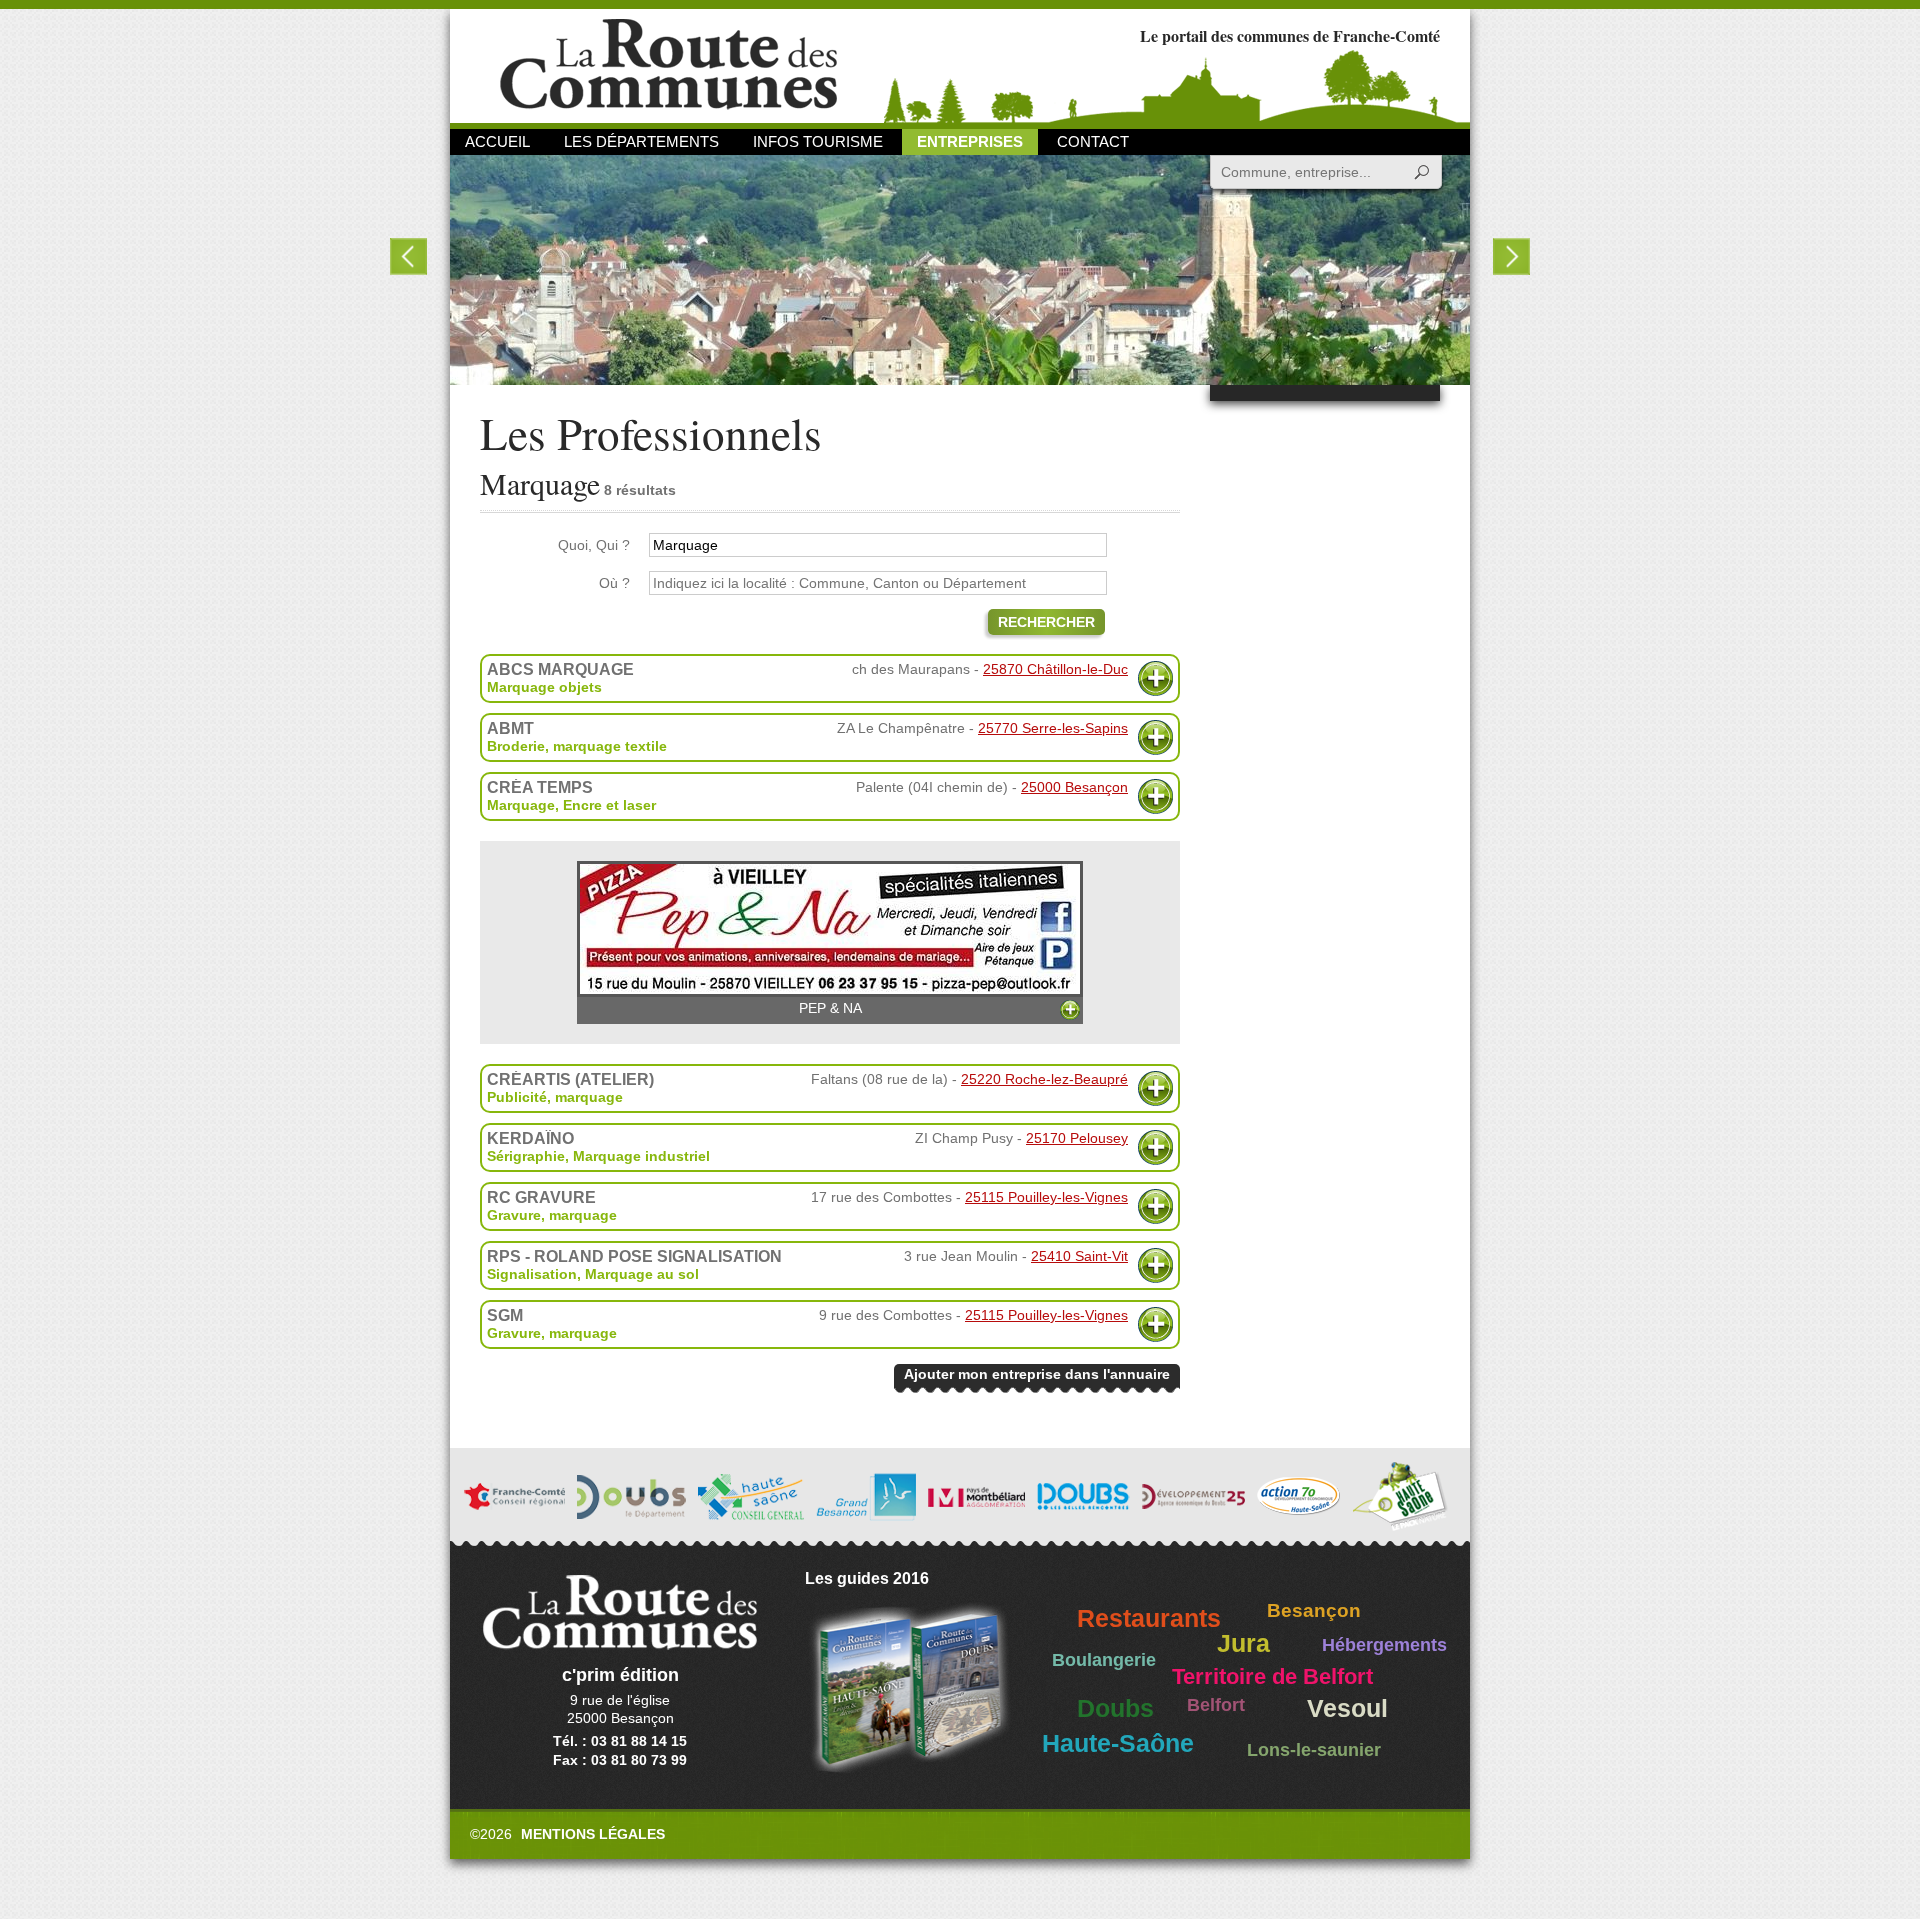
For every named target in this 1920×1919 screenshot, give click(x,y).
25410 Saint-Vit (1079, 1256)
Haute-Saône (1118, 1743)
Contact (1093, 141)
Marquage (521, 805)
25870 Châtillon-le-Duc (1055, 669)
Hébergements (1384, 1645)
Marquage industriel (641, 1156)
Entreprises (970, 141)
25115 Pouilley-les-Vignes (1046, 1197)
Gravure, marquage (552, 1215)
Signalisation (532, 1274)
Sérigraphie (526, 1156)
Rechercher (1046, 622)
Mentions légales (593, 1834)
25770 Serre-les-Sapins (1053, 728)
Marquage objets (544, 687)
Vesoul (1347, 1708)
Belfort (1216, 1705)
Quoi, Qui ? (594, 545)
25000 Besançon (1074, 787)
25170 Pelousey (1077, 1138)
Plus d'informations (1155, 678)
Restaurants (1149, 1618)
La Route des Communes (668, 64)
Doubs (1115, 1708)
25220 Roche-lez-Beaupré (1044, 1079)
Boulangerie (1104, 1660)
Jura (1243, 1643)
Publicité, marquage (555, 1097)
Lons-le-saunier (1314, 1750)
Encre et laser (609, 805)
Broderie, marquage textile (577, 746)
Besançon (1314, 1610)
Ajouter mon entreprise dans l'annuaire (1037, 1374)
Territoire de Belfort (1272, 1677)
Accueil (497, 141)
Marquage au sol (642, 1274)
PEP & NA (830, 1008)
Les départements (641, 141)
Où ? (614, 583)
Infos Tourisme (818, 141)
